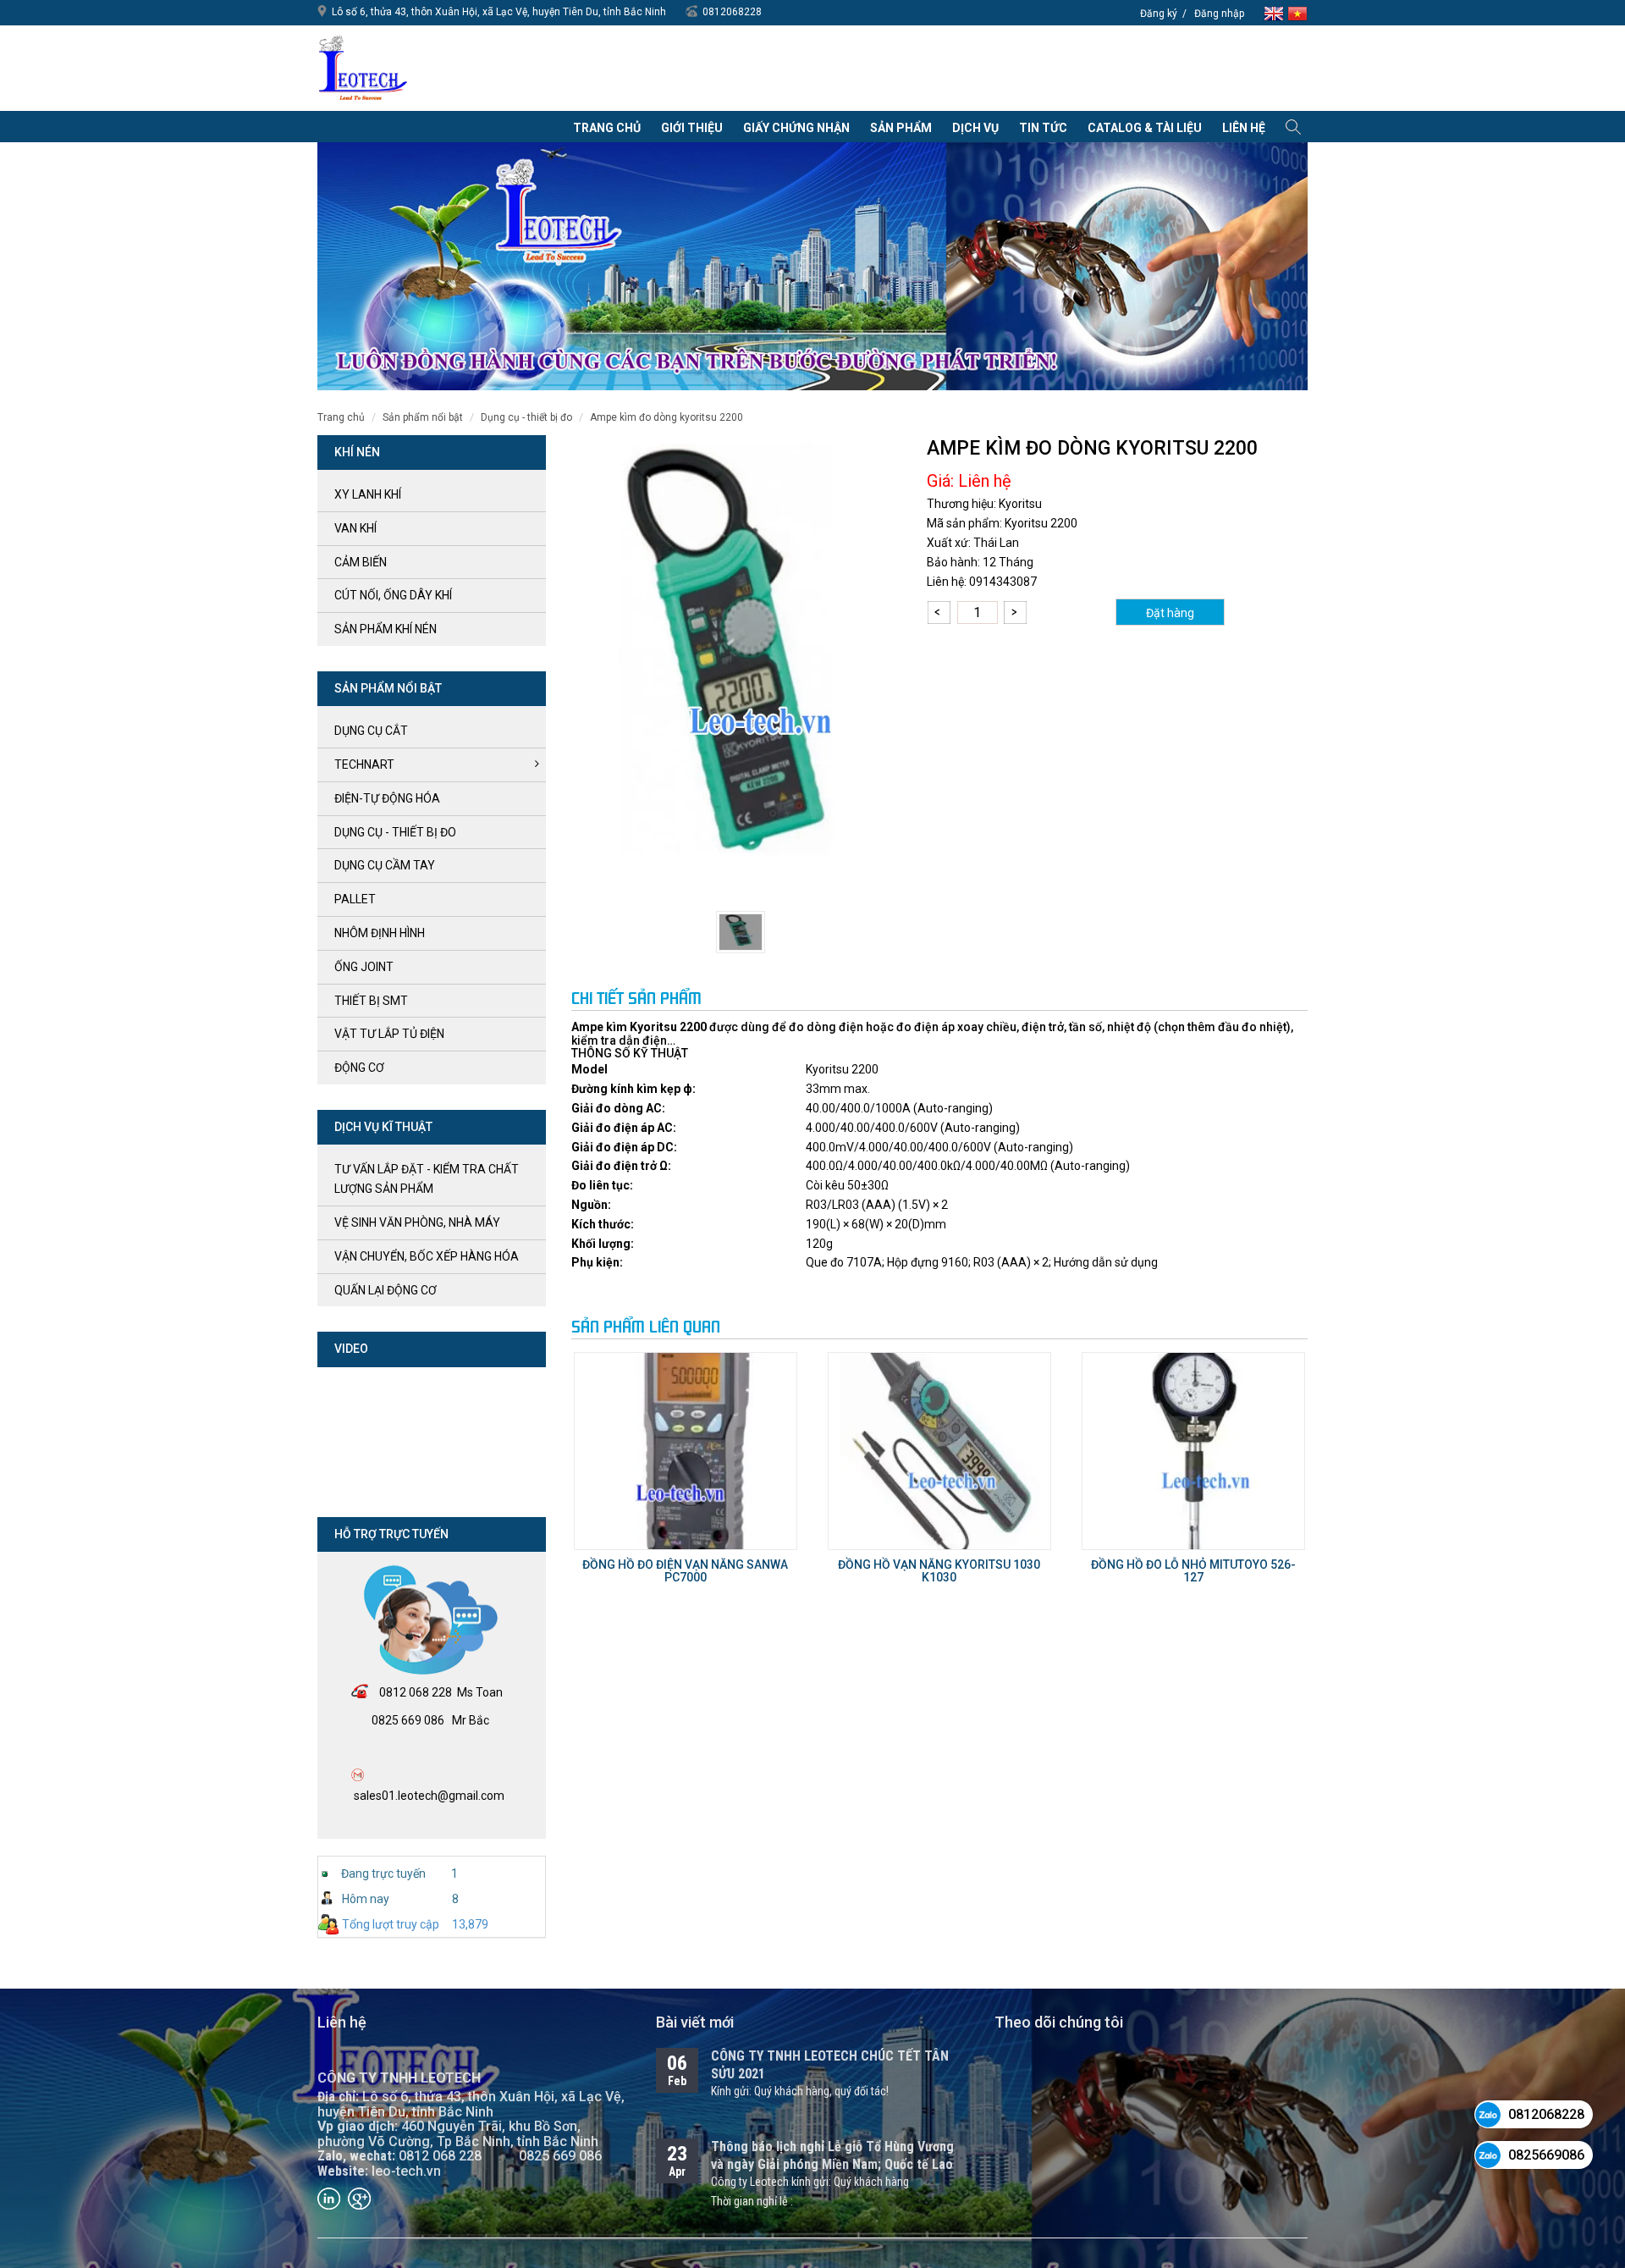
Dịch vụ (975, 128)
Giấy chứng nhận (796, 128)
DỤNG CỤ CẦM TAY (385, 865)
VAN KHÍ (355, 528)
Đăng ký (1159, 14)
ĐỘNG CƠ (359, 1068)
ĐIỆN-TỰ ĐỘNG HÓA (387, 798)
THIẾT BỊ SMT (371, 1001)
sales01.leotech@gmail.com (429, 1796)
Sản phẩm (901, 128)
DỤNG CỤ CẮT (371, 731)
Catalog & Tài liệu (1145, 128)
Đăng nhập (1219, 14)
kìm (617, 1027)
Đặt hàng (1170, 613)
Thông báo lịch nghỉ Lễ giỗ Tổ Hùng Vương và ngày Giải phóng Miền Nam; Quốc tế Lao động (832, 2164)
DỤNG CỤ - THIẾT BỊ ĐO (526, 417)
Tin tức (1043, 128)
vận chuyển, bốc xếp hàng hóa (427, 1256)
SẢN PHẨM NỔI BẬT (423, 417)
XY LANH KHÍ (368, 494)
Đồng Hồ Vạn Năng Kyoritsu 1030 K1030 (939, 1571)
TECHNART (364, 764)
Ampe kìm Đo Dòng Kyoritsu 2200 (667, 417)
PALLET (355, 899)
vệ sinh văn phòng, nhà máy (417, 1222)
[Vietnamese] (1297, 12)
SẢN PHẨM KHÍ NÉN (386, 629)
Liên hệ (1244, 128)
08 (386, 1692)
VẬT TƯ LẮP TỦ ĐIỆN (389, 1034)
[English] (1275, 12)
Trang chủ (607, 128)
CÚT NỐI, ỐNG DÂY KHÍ (393, 595)
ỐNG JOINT (364, 967)
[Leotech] (363, 68)
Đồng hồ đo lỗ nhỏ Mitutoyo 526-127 (1193, 1571)
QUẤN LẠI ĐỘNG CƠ (386, 1290)
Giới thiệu (692, 128)
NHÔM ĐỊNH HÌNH (380, 933)
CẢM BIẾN (361, 562)
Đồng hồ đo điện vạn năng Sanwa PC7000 (685, 1571)
